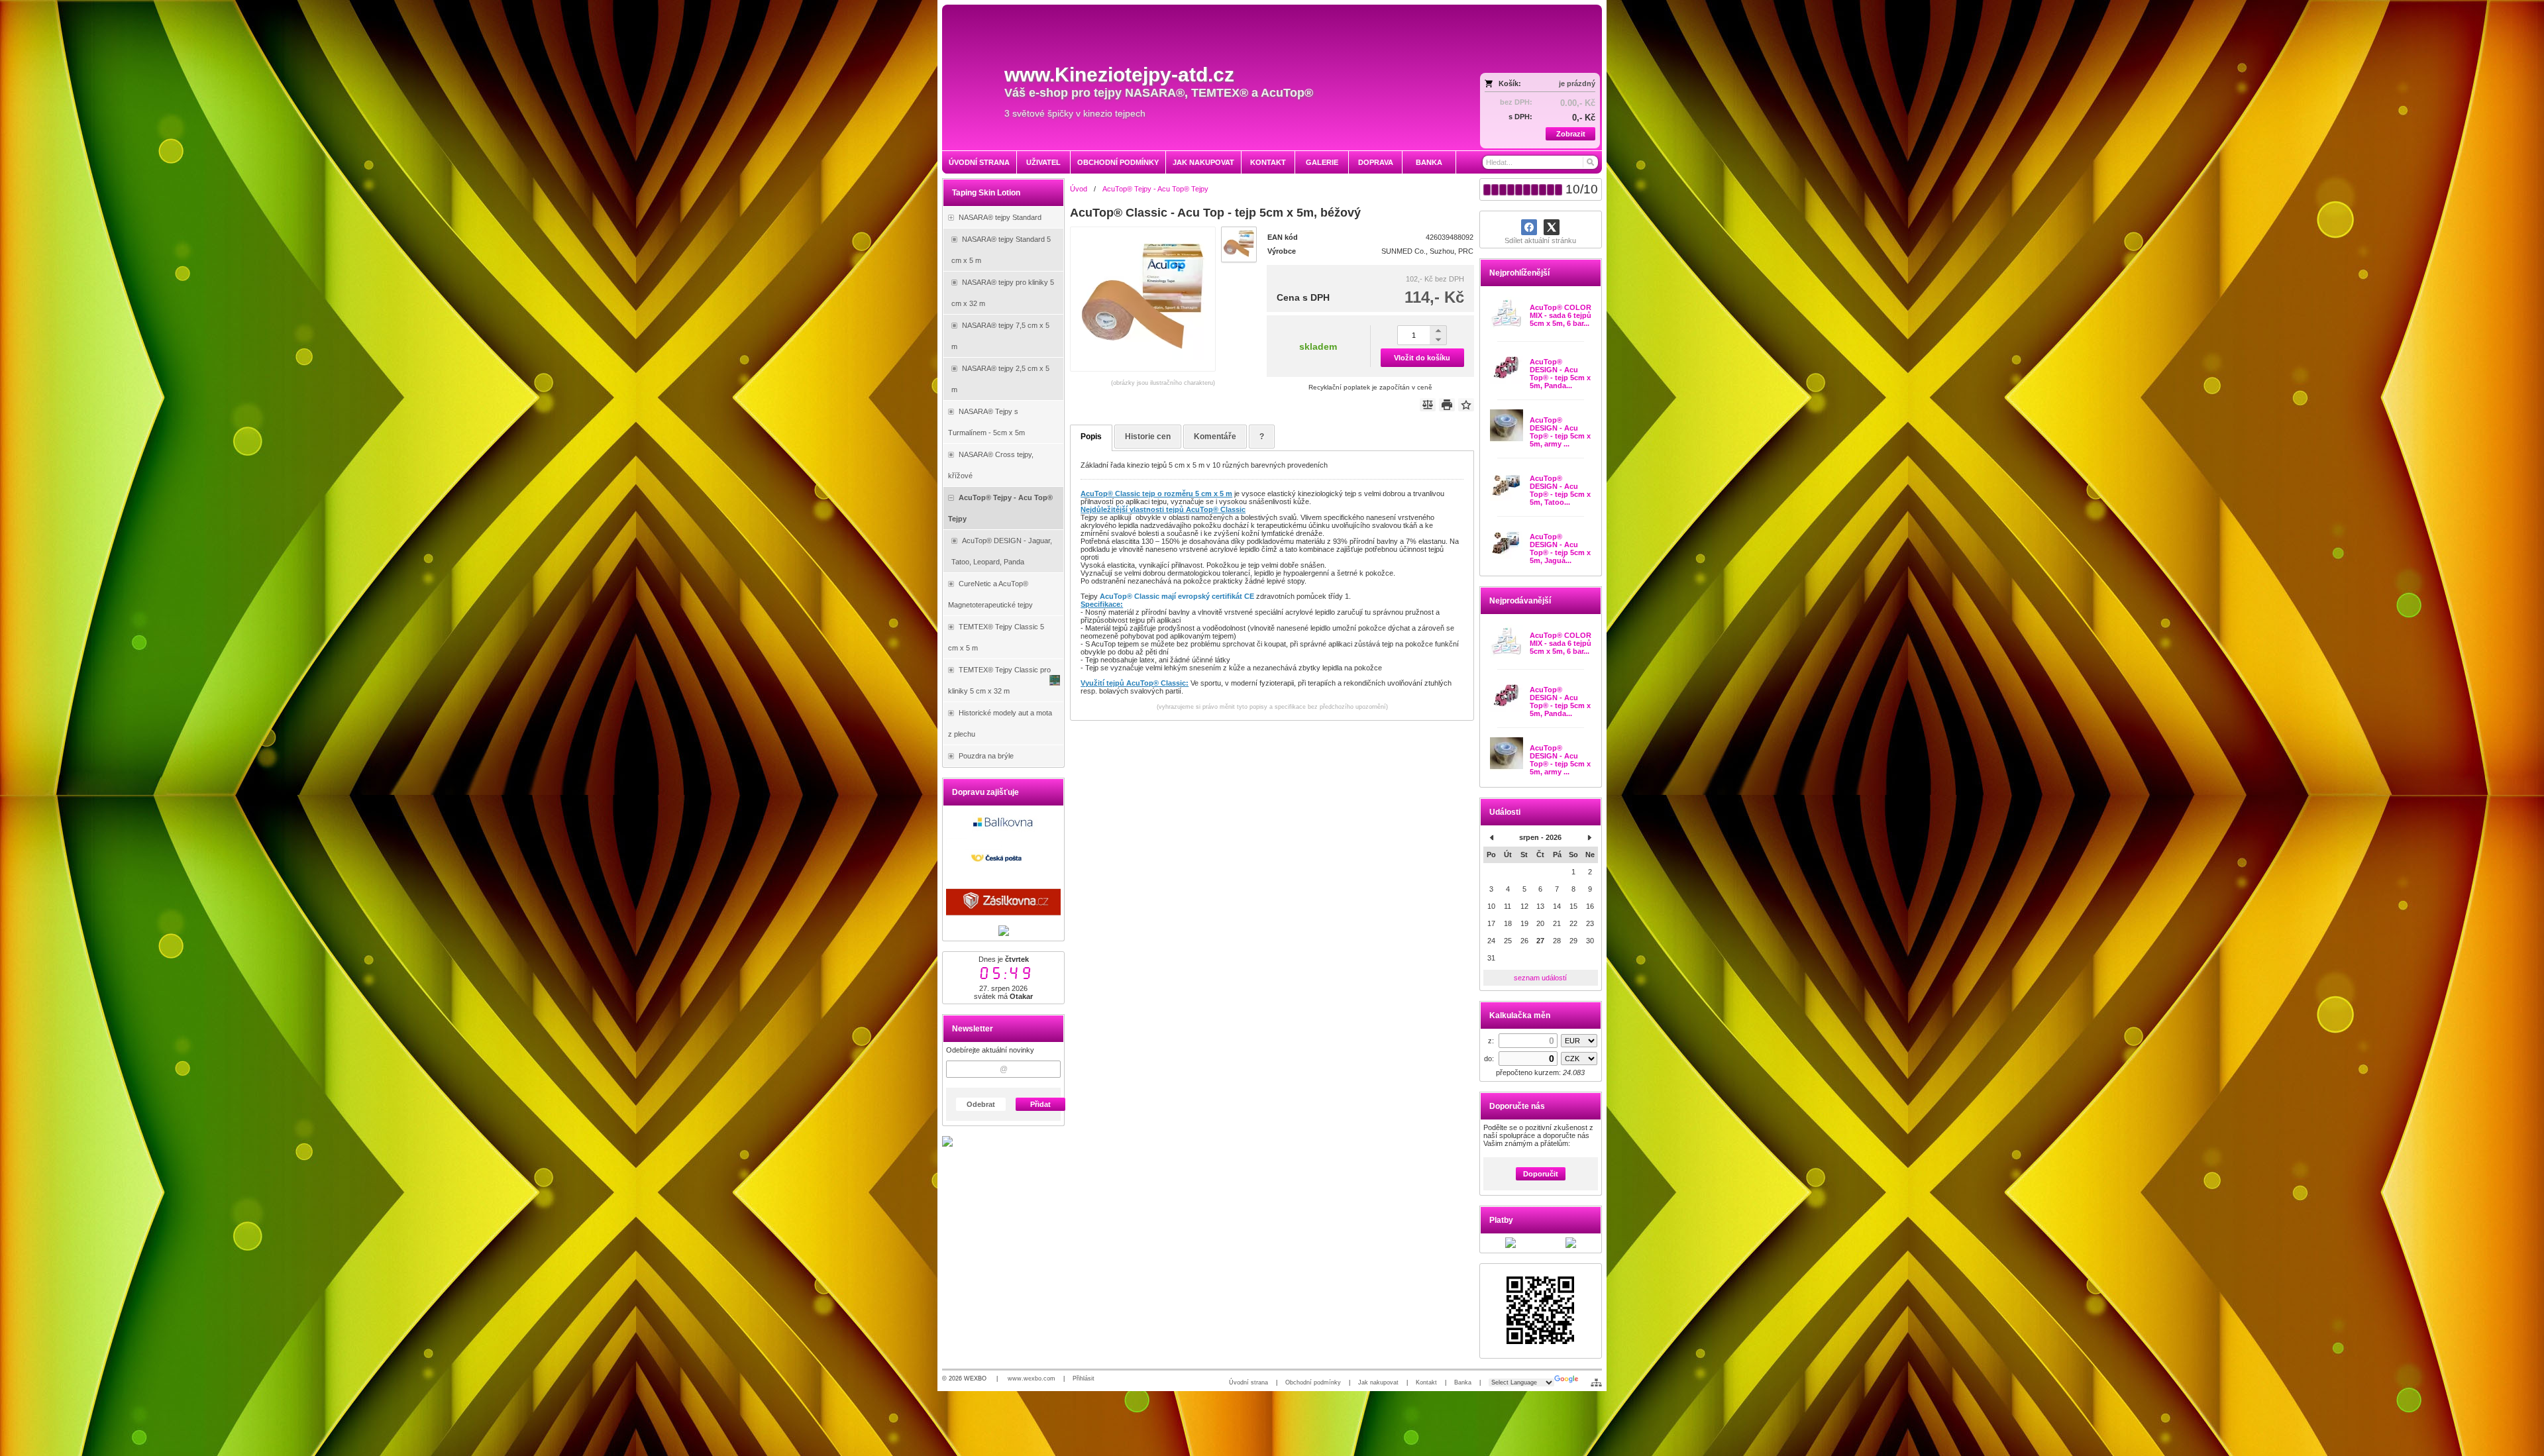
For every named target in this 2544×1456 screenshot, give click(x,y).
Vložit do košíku (1422, 358)
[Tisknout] (1447, 405)
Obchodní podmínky (1313, 1382)
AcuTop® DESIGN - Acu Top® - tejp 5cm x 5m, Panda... (1560, 374)
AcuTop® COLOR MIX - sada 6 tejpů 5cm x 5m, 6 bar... (1561, 315)
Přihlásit (1084, 1378)
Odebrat (981, 1104)
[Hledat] (1590, 162)
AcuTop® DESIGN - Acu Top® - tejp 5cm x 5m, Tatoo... (1560, 490)
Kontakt (1426, 1382)
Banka (1463, 1382)
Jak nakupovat (1378, 1382)
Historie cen (1148, 437)
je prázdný (1577, 83)
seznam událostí (1540, 978)
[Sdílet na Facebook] (1529, 227)
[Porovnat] (1428, 405)
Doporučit (1541, 1174)
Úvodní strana (1248, 1382)
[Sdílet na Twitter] (1552, 227)
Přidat (1040, 1104)
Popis (1091, 437)
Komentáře (1215, 437)
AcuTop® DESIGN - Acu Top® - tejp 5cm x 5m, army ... (1560, 432)
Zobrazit (1571, 134)
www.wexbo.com (1032, 1378)
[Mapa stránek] (1596, 1382)
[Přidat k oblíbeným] (1466, 405)
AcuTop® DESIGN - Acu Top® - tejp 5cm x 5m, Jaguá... (1560, 548)
